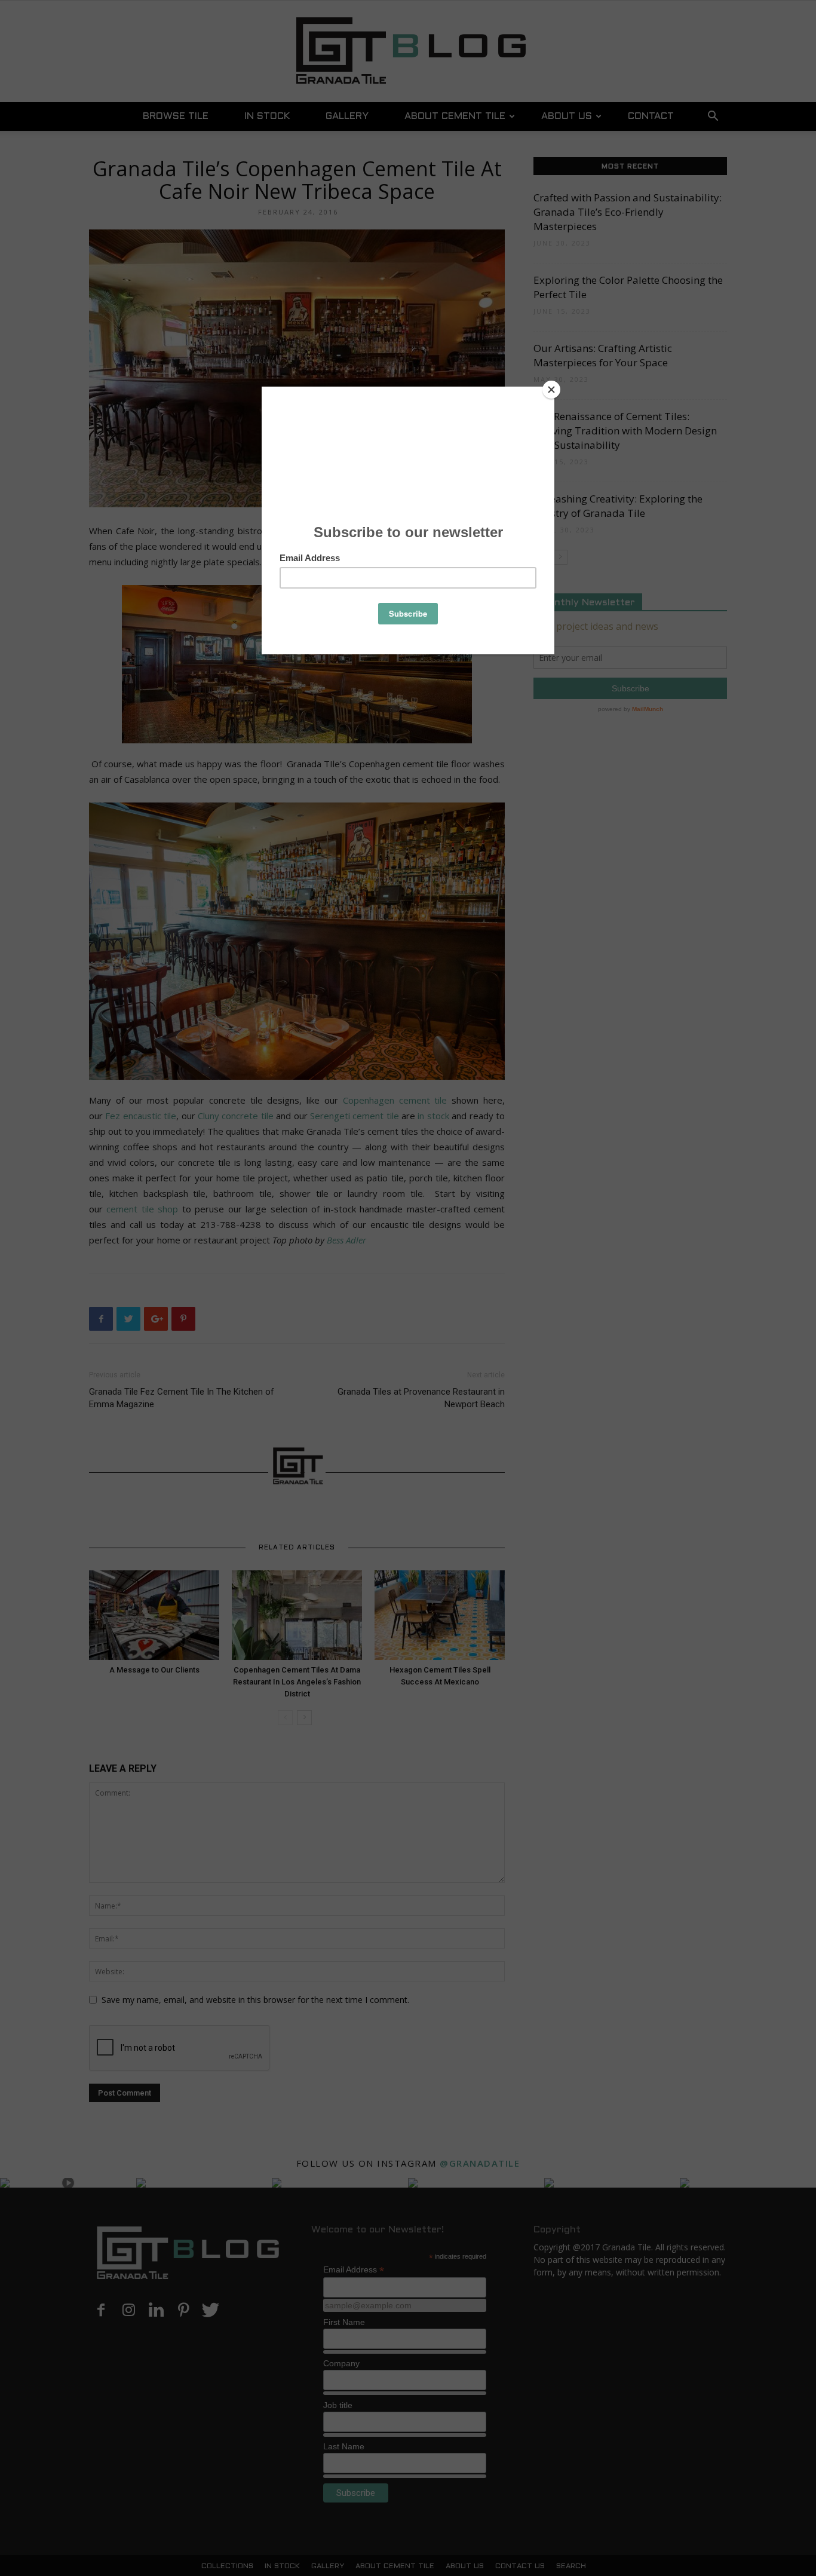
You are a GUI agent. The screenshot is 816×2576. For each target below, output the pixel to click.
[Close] (551, 390)
